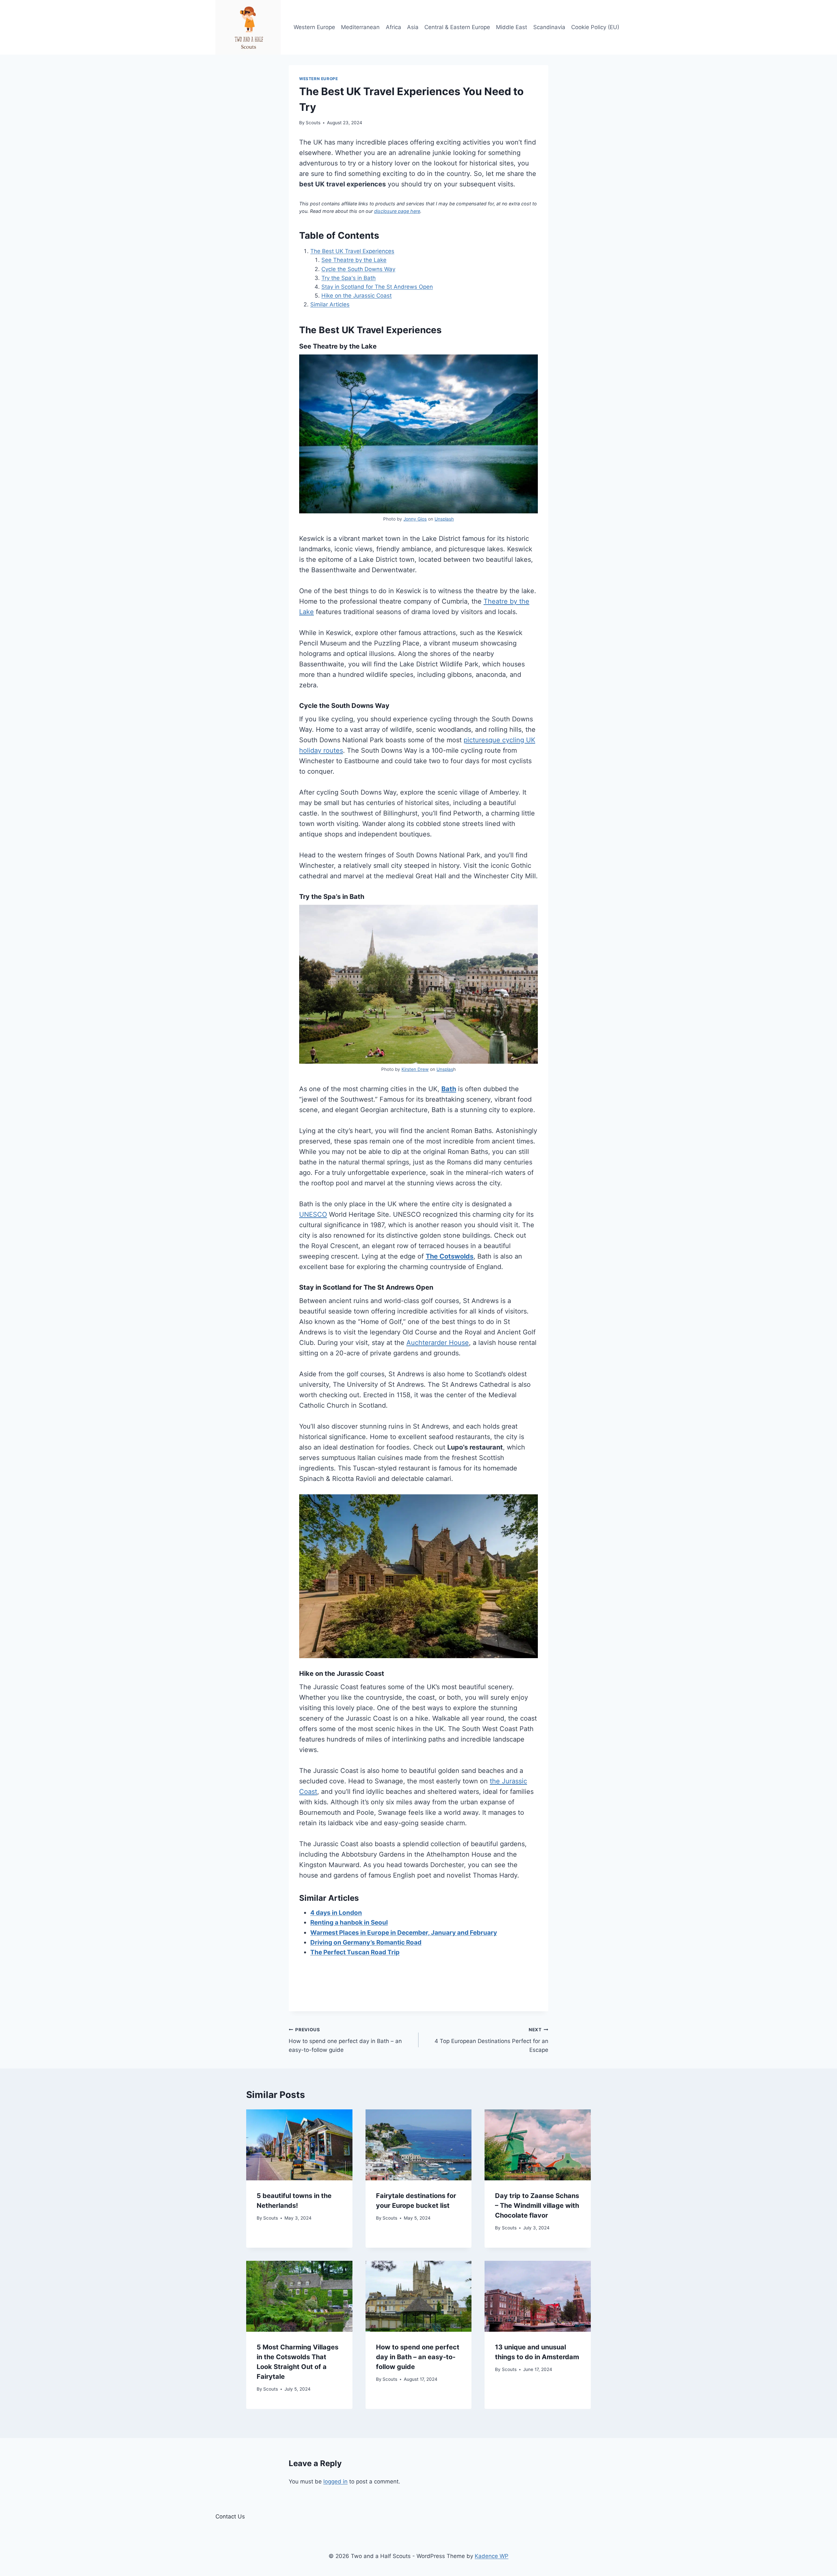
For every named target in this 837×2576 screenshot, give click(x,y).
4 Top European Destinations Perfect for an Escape (491, 2040)
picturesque (482, 740)
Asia (413, 27)
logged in (335, 2482)
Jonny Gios (415, 519)
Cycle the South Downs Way (358, 269)
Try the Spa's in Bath (349, 278)
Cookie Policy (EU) (595, 27)
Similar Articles (330, 304)
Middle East (512, 27)
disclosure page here (397, 211)
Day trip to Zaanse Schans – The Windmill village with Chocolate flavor (537, 2206)
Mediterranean (360, 27)
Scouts (313, 123)
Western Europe (314, 27)
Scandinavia (549, 27)
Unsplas (445, 1069)
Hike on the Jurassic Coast (357, 296)
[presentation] (299, 2145)
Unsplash (444, 519)
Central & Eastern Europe (457, 27)
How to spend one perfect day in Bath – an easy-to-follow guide (345, 2040)
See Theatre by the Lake (354, 260)
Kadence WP (492, 2556)
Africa (393, 27)
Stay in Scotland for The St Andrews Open (377, 287)
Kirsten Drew (415, 1069)
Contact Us (230, 2516)
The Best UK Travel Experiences (352, 251)
